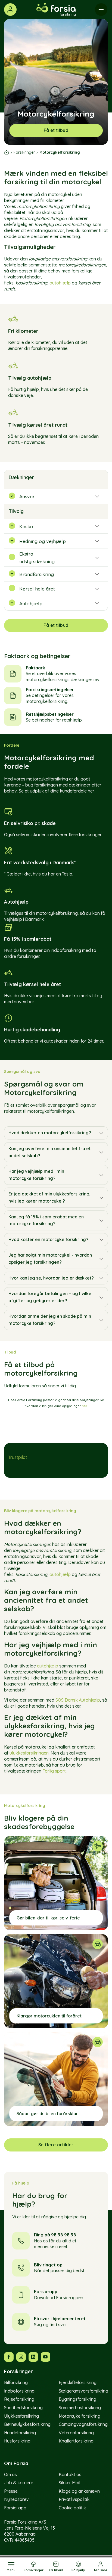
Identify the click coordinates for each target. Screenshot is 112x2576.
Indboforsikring (19, 2391)
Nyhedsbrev (16, 2500)
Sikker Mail (69, 2483)
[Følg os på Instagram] (21, 2357)
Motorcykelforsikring (80, 2416)
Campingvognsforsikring (83, 2424)
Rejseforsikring (19, 2399)
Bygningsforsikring (77, 2399)
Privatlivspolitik (74, 2500)
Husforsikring (17, 2441)
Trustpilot (18, 1457)
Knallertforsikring (76, 2441)
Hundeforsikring (20, 2433)
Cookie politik (72, 2508)
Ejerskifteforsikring (78, 2382)
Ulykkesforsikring (21, 2416)
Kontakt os (70, 2474)
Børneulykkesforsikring (27, 2424)
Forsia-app (15, 2508)
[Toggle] (101, 1133)
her (84, 1406)
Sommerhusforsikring (80, 2408)
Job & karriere (19, 2483)
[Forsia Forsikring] (56, 10)
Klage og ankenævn (79, 2491)
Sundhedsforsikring (23, 2408)
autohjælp (60, 283)
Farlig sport (54, 1771)
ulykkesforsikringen (29, 1753)
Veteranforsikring (76, 2433)
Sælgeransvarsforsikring (83, 2391)
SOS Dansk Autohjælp (78, 1700)
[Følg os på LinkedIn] (33, 2357)
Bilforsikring (16, 2382)
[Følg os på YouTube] (46, 2357)
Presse (11, 2491)
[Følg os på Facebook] (9, 2357)
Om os (10, 2474)
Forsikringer (24, 152)
